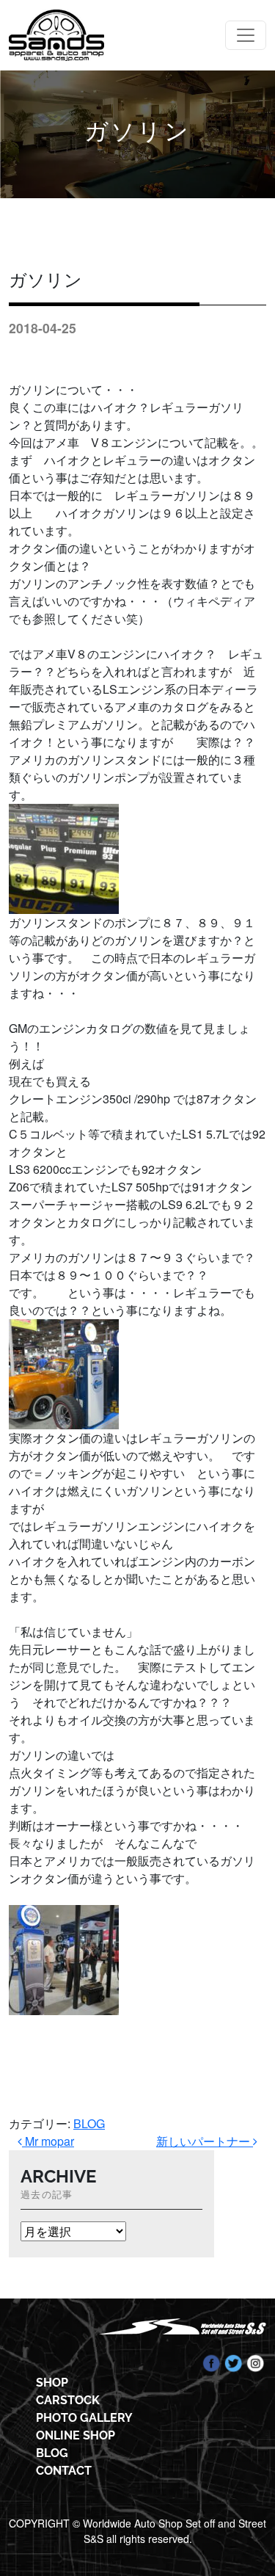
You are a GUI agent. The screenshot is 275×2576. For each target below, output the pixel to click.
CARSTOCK (68, 2400)
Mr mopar (48, 2141)
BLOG (89, 2123)
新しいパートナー (205, 2141)
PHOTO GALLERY (84, 2418)
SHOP (52, 2383)
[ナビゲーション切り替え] (246, 35)
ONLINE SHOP (76, 2435)
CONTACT (64, 2471)
